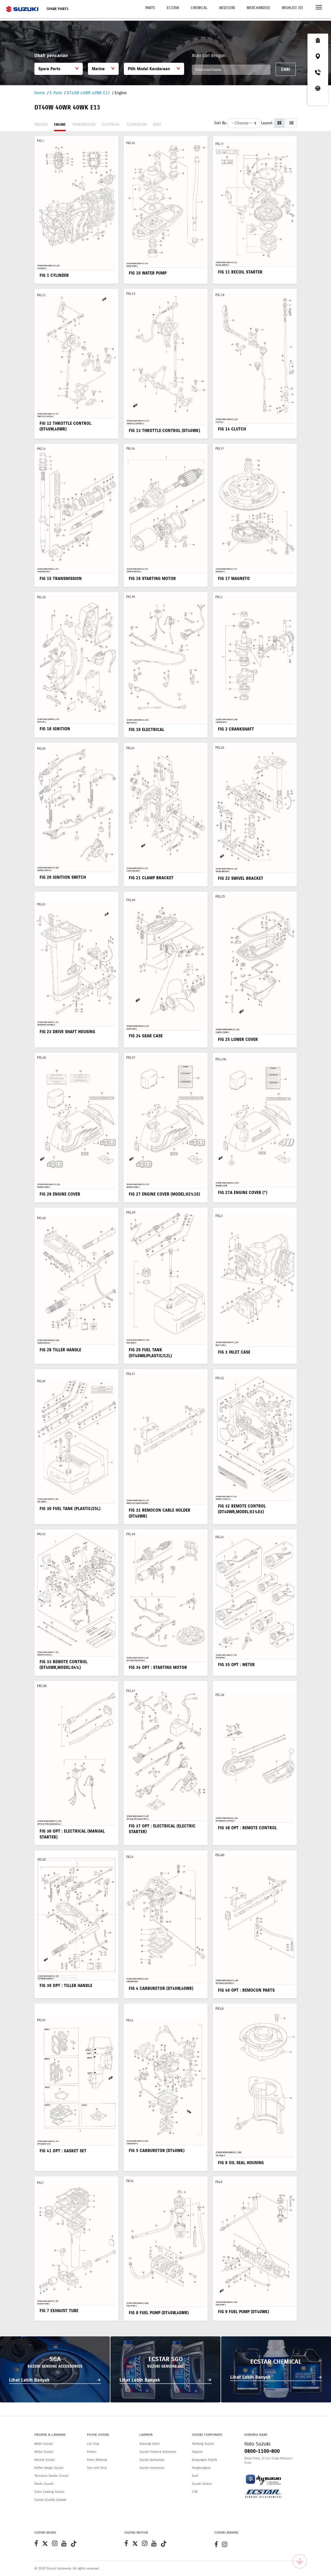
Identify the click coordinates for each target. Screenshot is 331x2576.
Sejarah (197, 2452)
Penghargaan (201, 2468)
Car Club (93, 2444)
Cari (286, 69)
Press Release (97, 2460)
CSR (195, 2492)
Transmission (84, 125)
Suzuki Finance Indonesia (158, 2452)
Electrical (111, 125)
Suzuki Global (202, 2484)
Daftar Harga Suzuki (49, 2468)
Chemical (199, 8)
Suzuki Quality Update (50, 2500)
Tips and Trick (97, 2468)
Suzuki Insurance (152, 2468)
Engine (60, 125)
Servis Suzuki (44, 2484)
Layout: (267, 123)
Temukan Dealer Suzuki (51, 2476)
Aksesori (227, 8)
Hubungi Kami (149, 2444)
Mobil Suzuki (44, 2444)
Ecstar (173, 8)
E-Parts (56, 93)
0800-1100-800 (262, 2451)
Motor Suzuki (44, 2452)
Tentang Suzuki (203, 2444)
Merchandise (258, 8)
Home (40, 93)
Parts (150, 8)
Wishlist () (292, 8)
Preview (41, 125)
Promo (92, 2452)
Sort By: (220, 123)
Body (157, 125)
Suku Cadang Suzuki (49, 2492)
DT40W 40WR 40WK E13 (88, 93)
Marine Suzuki (45, 2460)
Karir (195, 2476)
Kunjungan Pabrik (205, 2460)
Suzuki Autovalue (152, 2460)
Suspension (137, 125)
